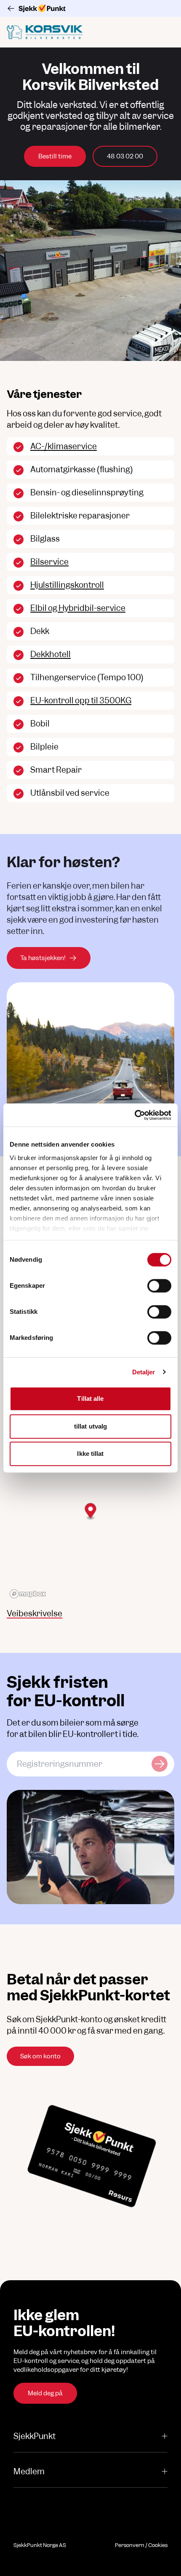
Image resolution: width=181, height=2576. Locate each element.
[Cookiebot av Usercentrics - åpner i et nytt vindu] (134, 1115)
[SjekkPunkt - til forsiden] (90, 8)
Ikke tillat (90, 1454)
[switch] (159, 1286)
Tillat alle (90, 1399)
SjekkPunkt (35, 2436)
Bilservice (49, 562)
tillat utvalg (90, 1426)
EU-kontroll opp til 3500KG (81, 701)
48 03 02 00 (125, 156)
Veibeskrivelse (35, 1614)
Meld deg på (45, 2393)
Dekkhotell (51, 654)
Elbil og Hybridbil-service (78, 608)
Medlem (29, 2472)
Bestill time (55, 156)
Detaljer (144, 1372)
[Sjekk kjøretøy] (160, 1764)
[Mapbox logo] (28, 1594)
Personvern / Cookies (141, 2545)
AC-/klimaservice (64, 446)
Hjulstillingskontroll (67, 585)
